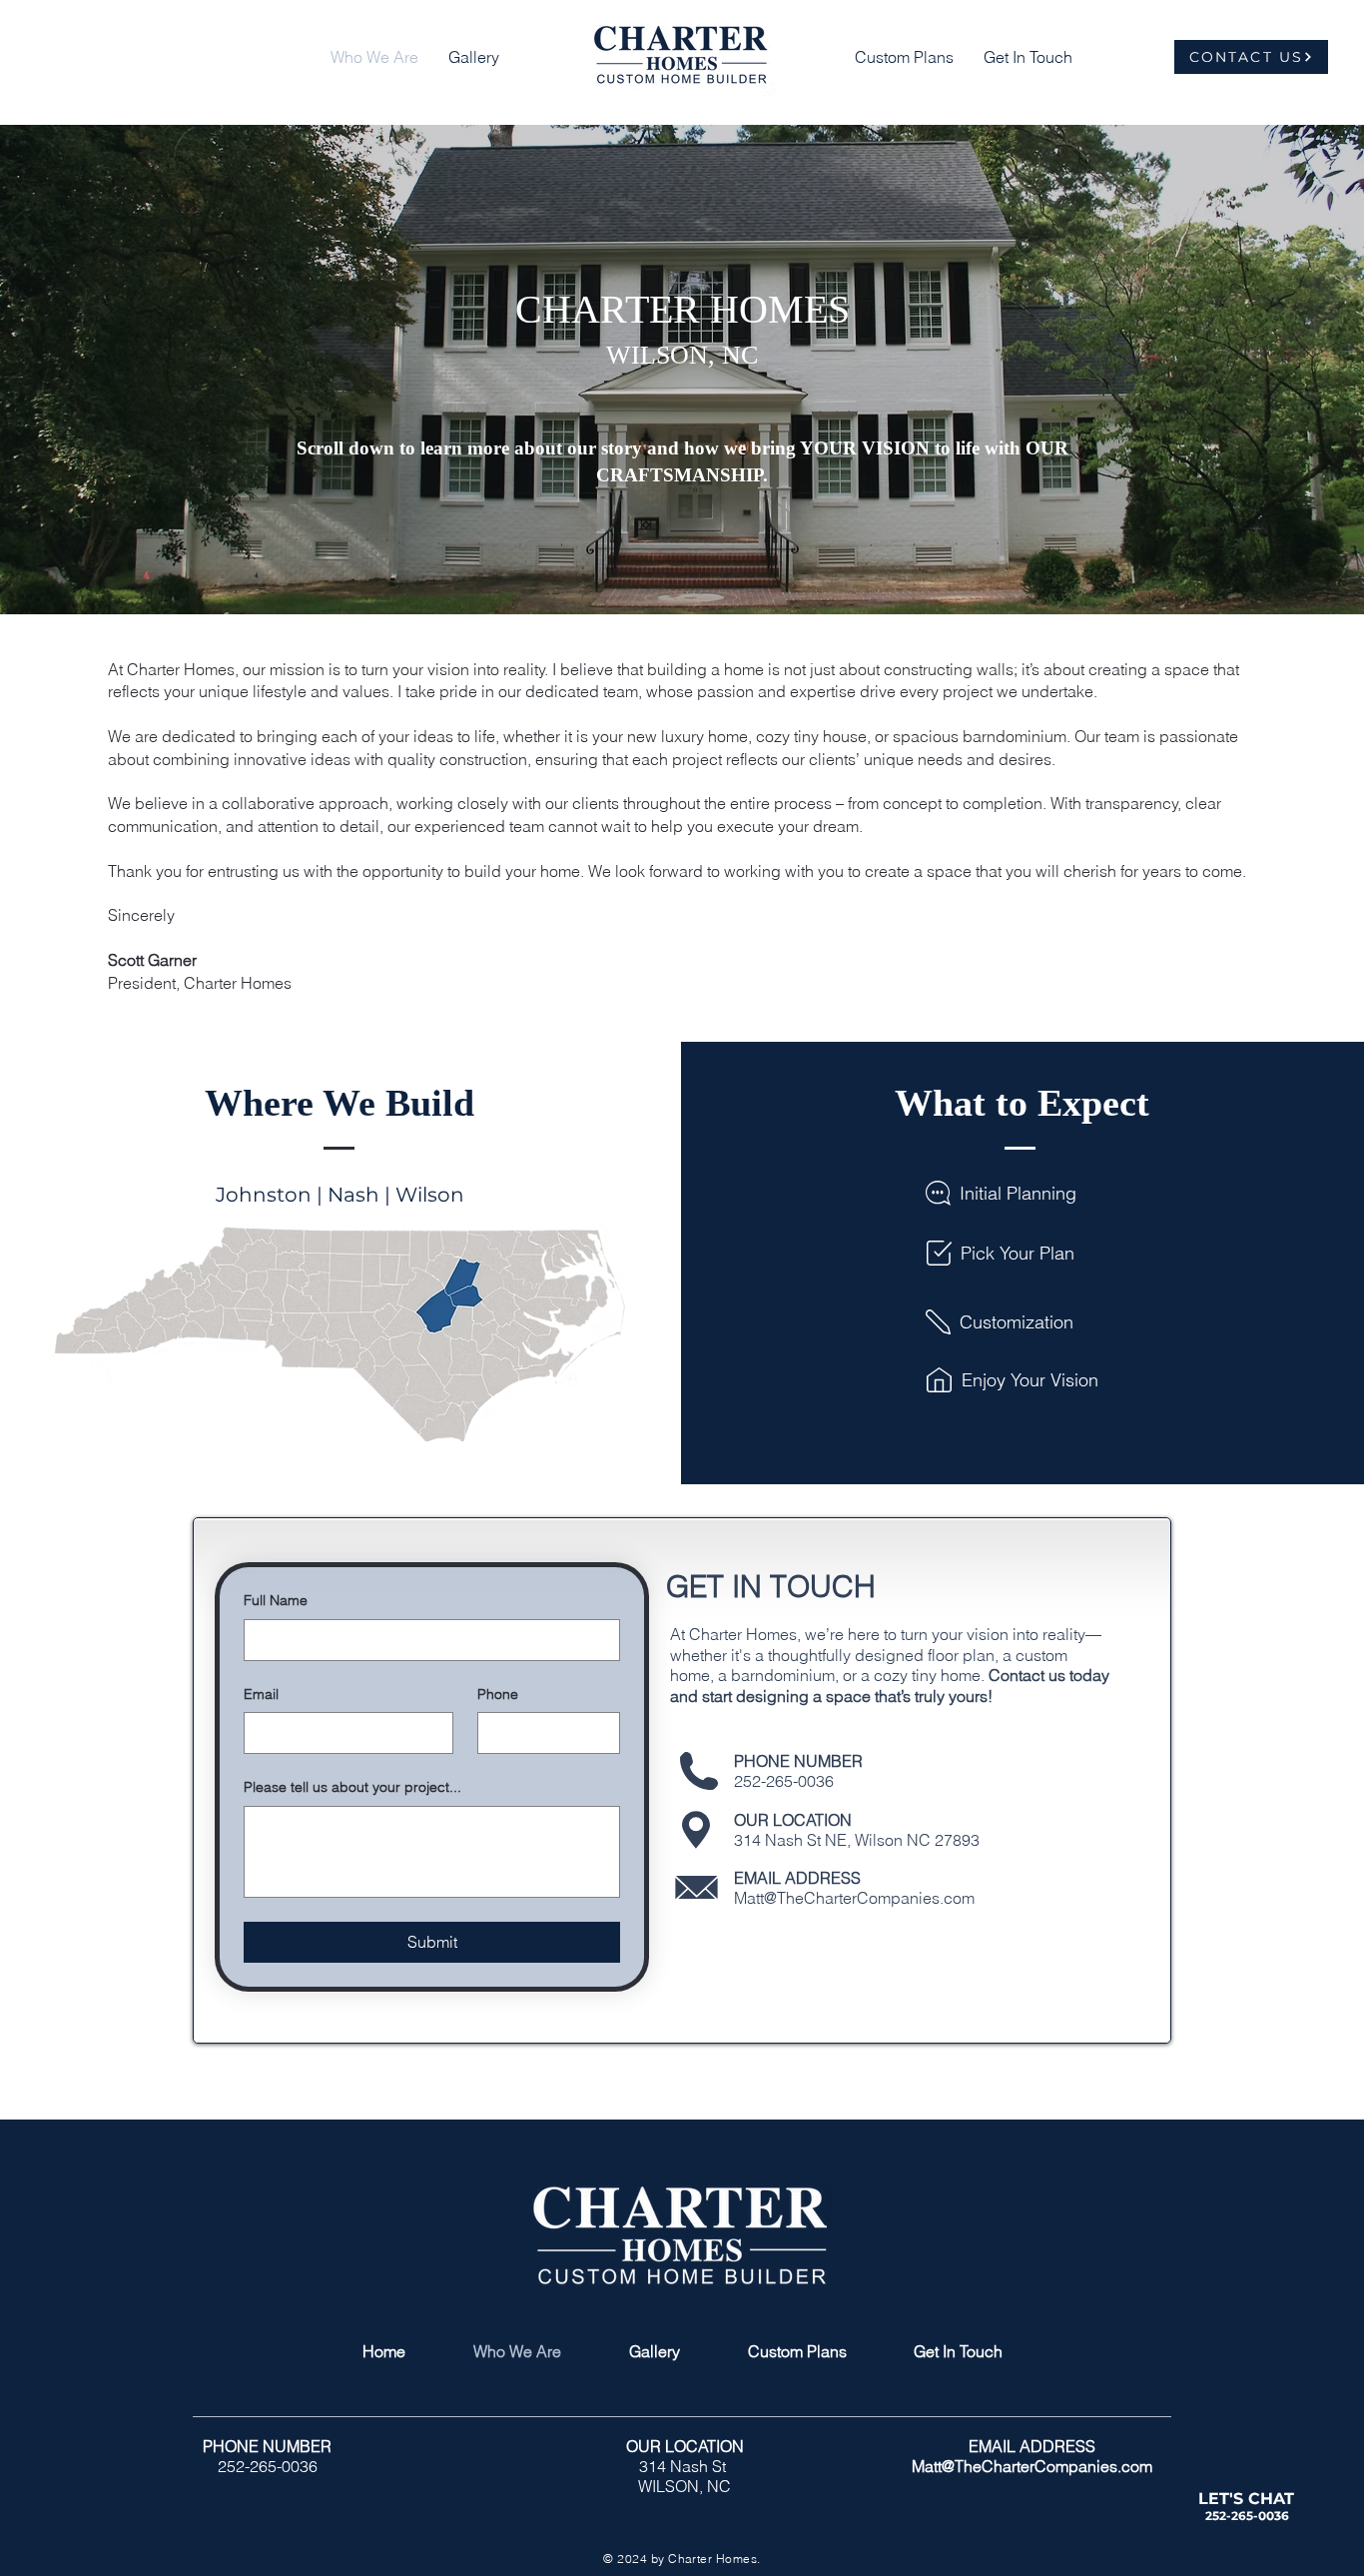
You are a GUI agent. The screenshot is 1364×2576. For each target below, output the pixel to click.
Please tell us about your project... (352, 1787)
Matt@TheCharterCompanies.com (854, 1898)
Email (261, 1694)
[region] (1253, 2512)
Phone (498, 1694)
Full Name (276, 1600)
